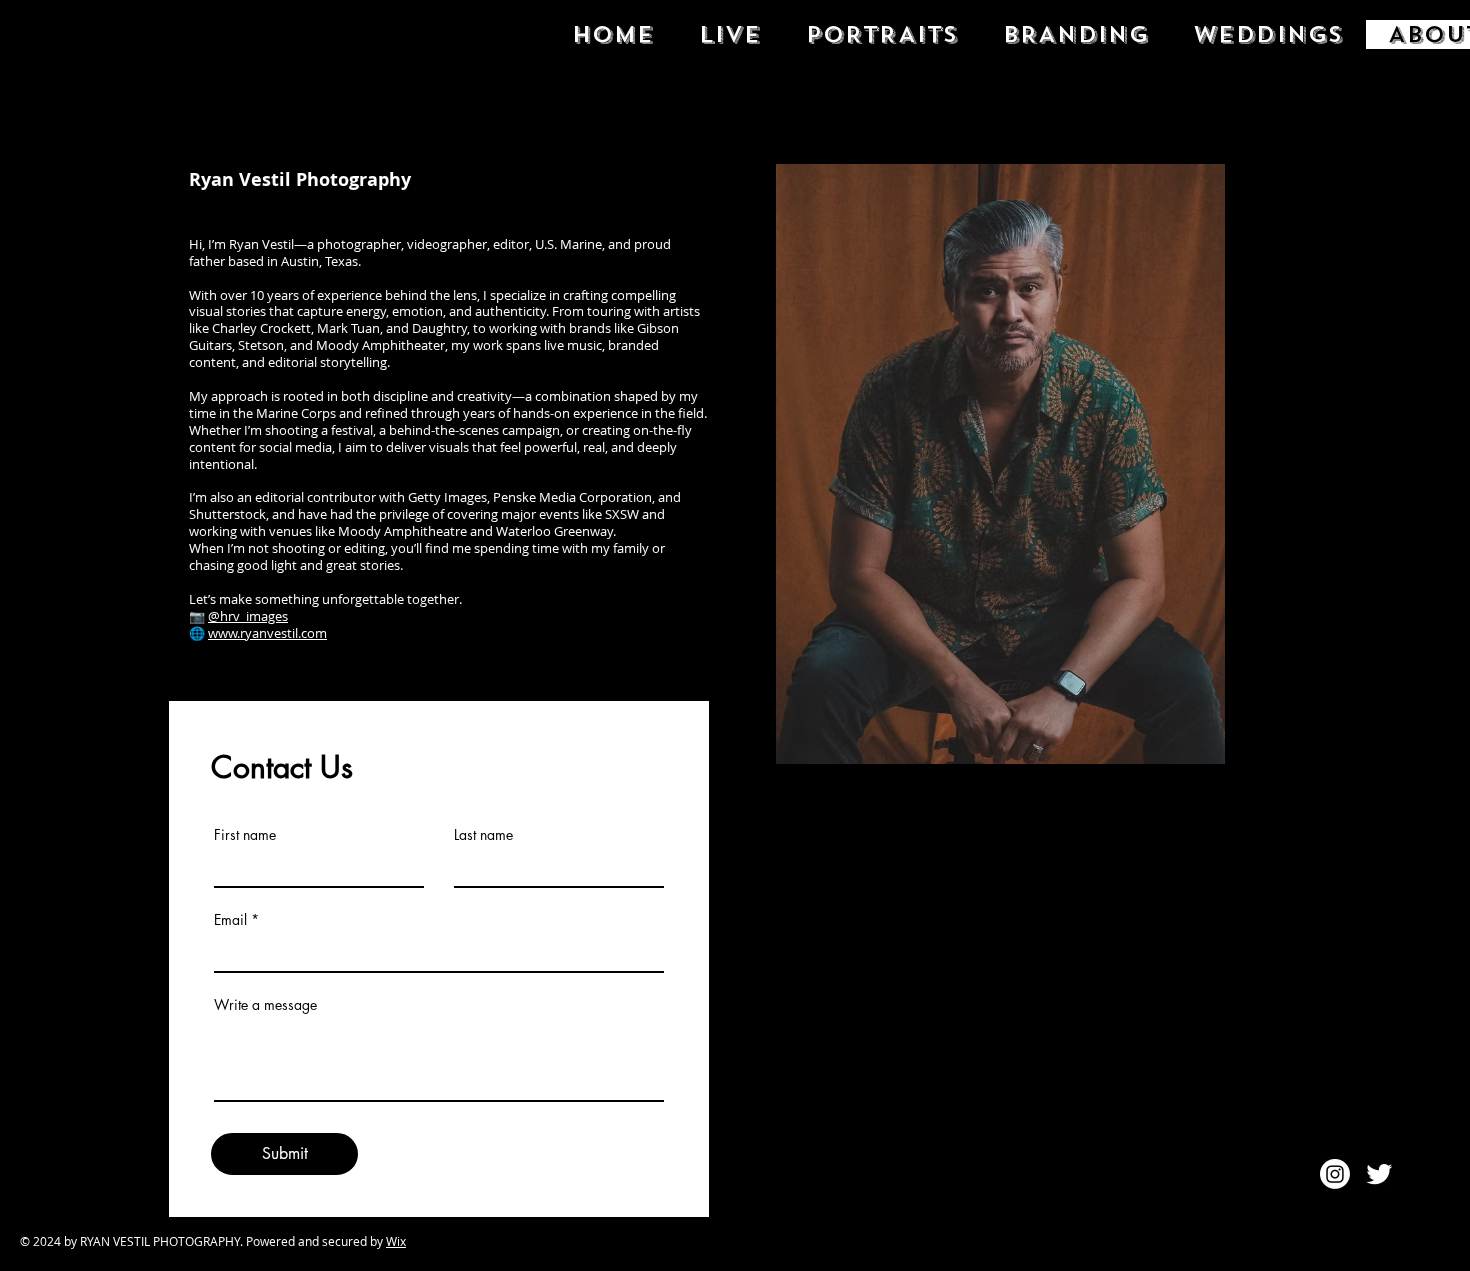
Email (230, 920)
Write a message (265, 1005)
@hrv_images (248, 616)
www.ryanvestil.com (267, 633)
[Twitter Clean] (1379, 1174)
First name (245, 835)
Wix (396, 1241)
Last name (483, 835)
